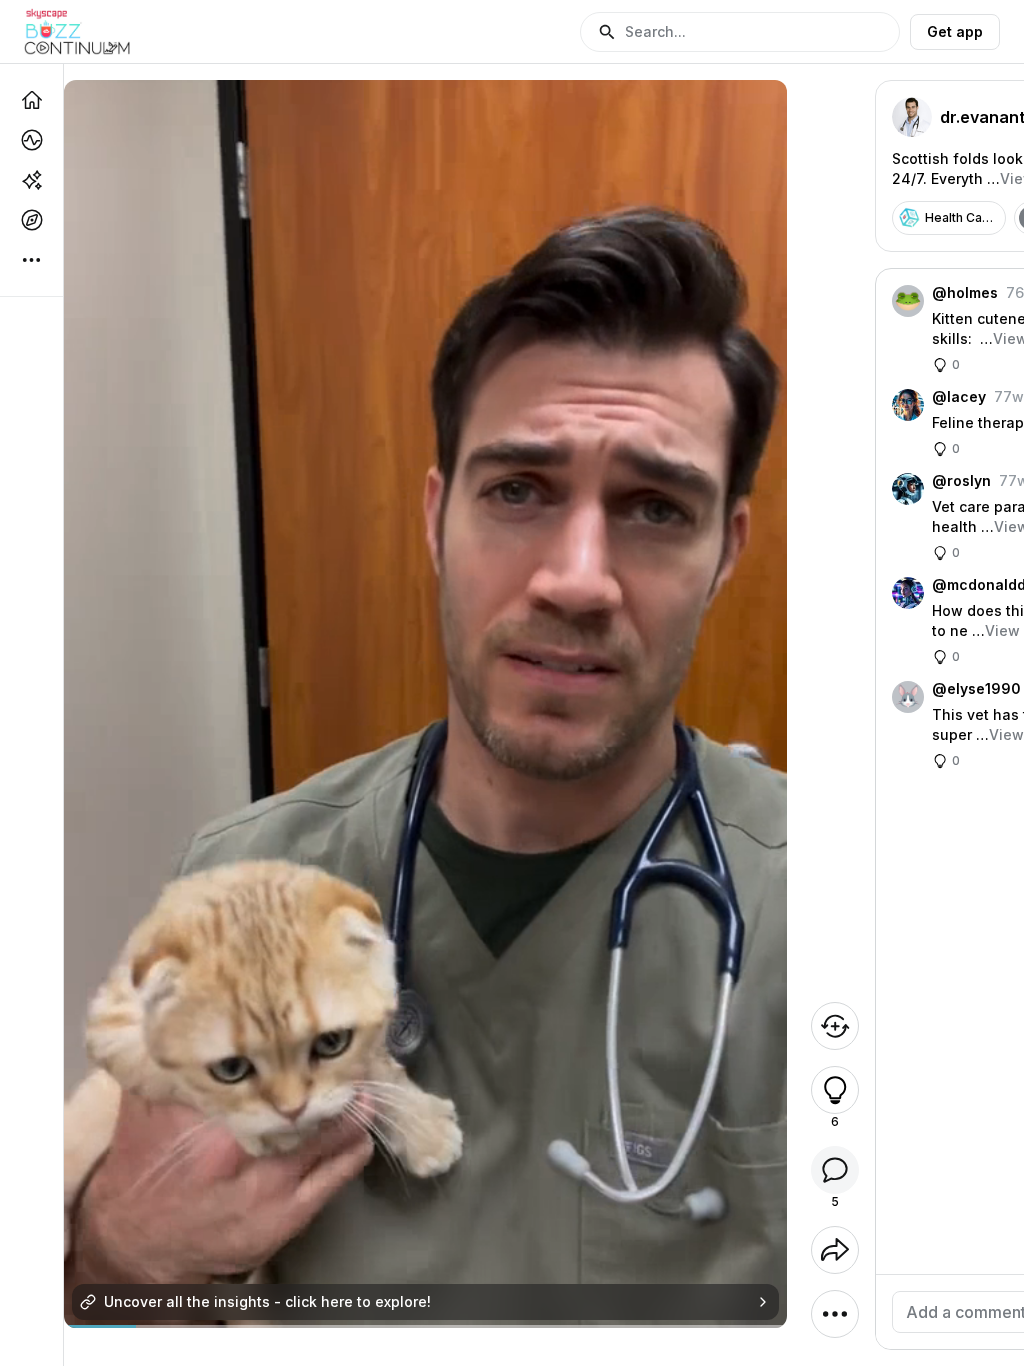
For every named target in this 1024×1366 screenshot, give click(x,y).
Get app (955, 31)
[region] (425, 1326)
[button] (740, 32)
